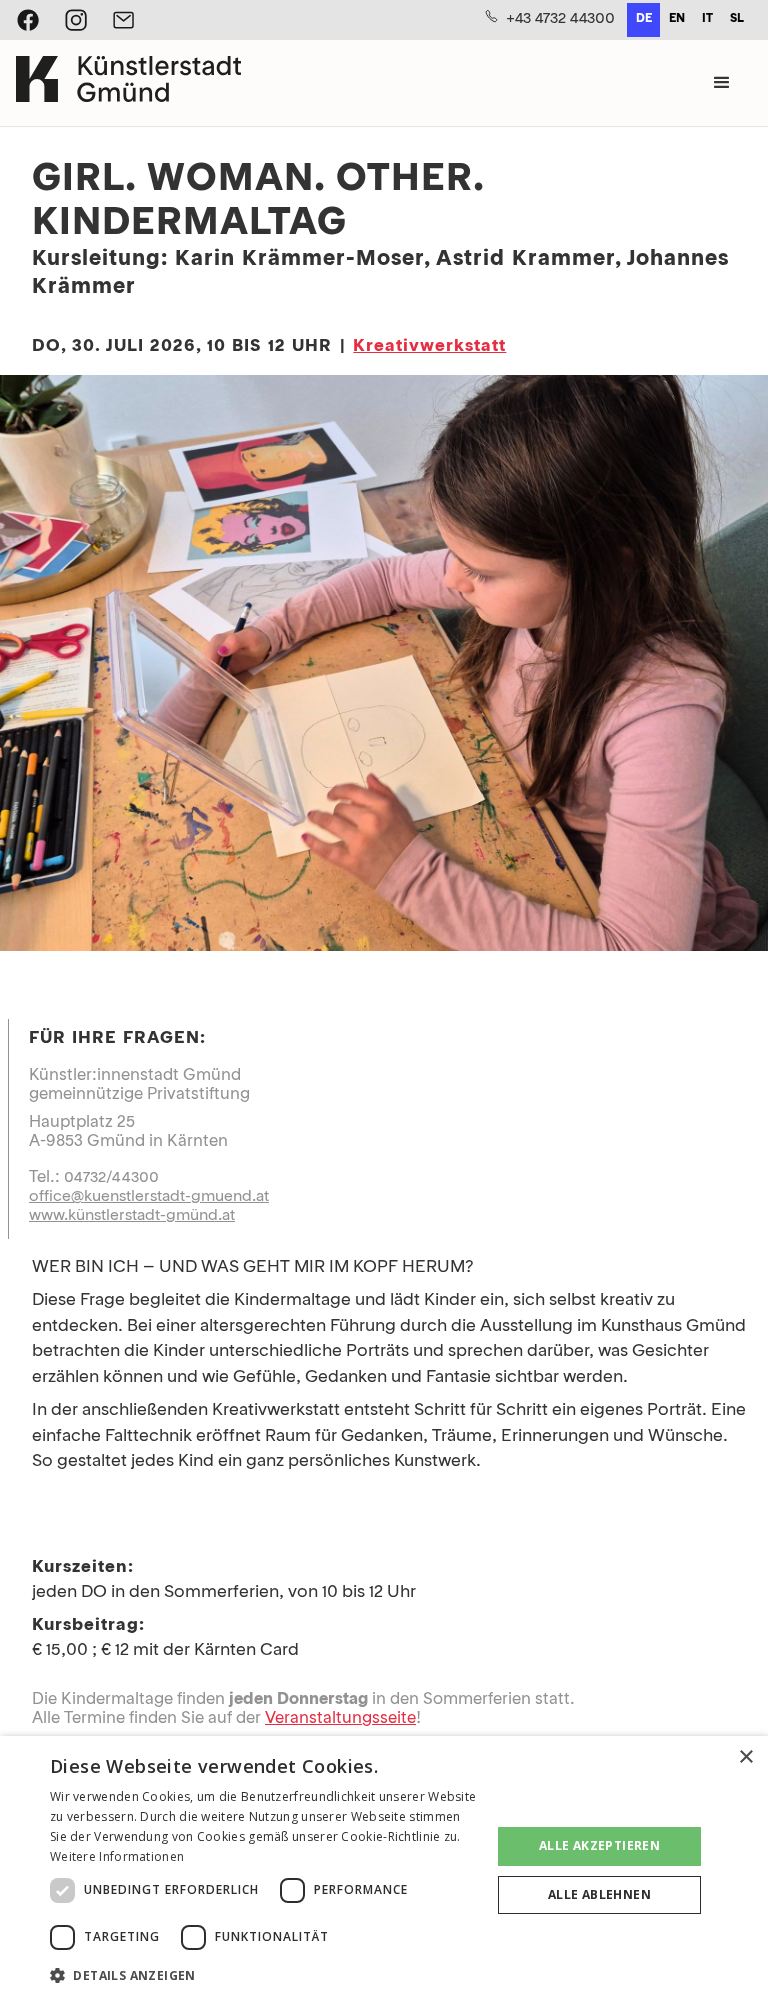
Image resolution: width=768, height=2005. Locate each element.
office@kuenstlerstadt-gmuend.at (149, 1197)
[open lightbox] (384, 667)
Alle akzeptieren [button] (599, 1845)
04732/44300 (111, 1178)
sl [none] (737, 19)
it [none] (707, 19)
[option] (676, 20)
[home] (128, 83)
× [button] (745, 1757)
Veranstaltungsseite (340, 1719)
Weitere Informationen (117, 1856)
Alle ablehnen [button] (599, 1894)
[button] (722, 83)
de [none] (644, 19)
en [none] (677, 19)
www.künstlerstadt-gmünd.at (132, 1216)
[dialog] (384, 1870)
